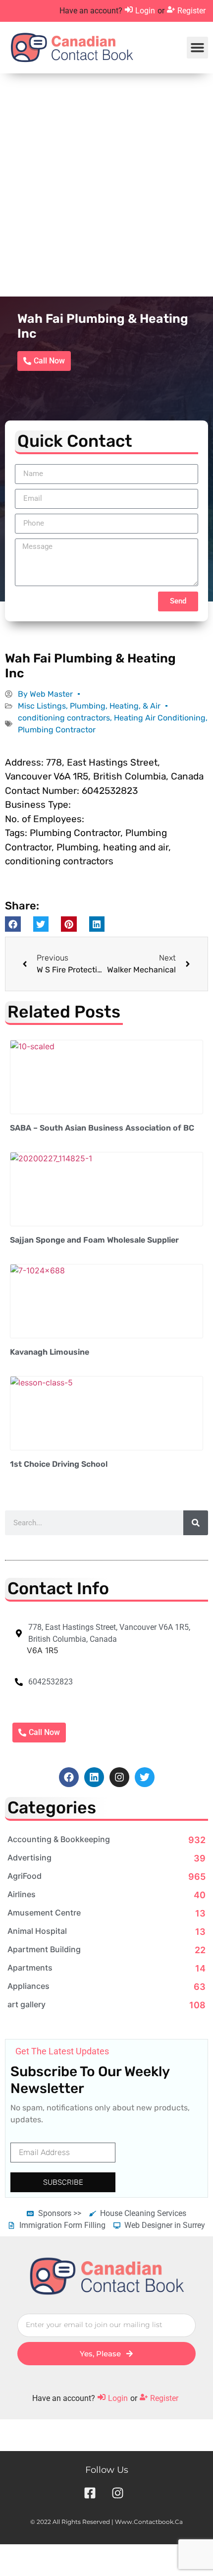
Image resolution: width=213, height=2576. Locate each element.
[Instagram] (119, 1777)
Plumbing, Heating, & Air (115, 706)
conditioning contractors (64, 718)
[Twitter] (145, 1777)
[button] (198, 48)
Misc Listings (42, 706)
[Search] (196, 1523)
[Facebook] (69, 1777)
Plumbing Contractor (57, 730)
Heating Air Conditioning (160, 718)
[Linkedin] (94, 1777)
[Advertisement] (106, 185)
